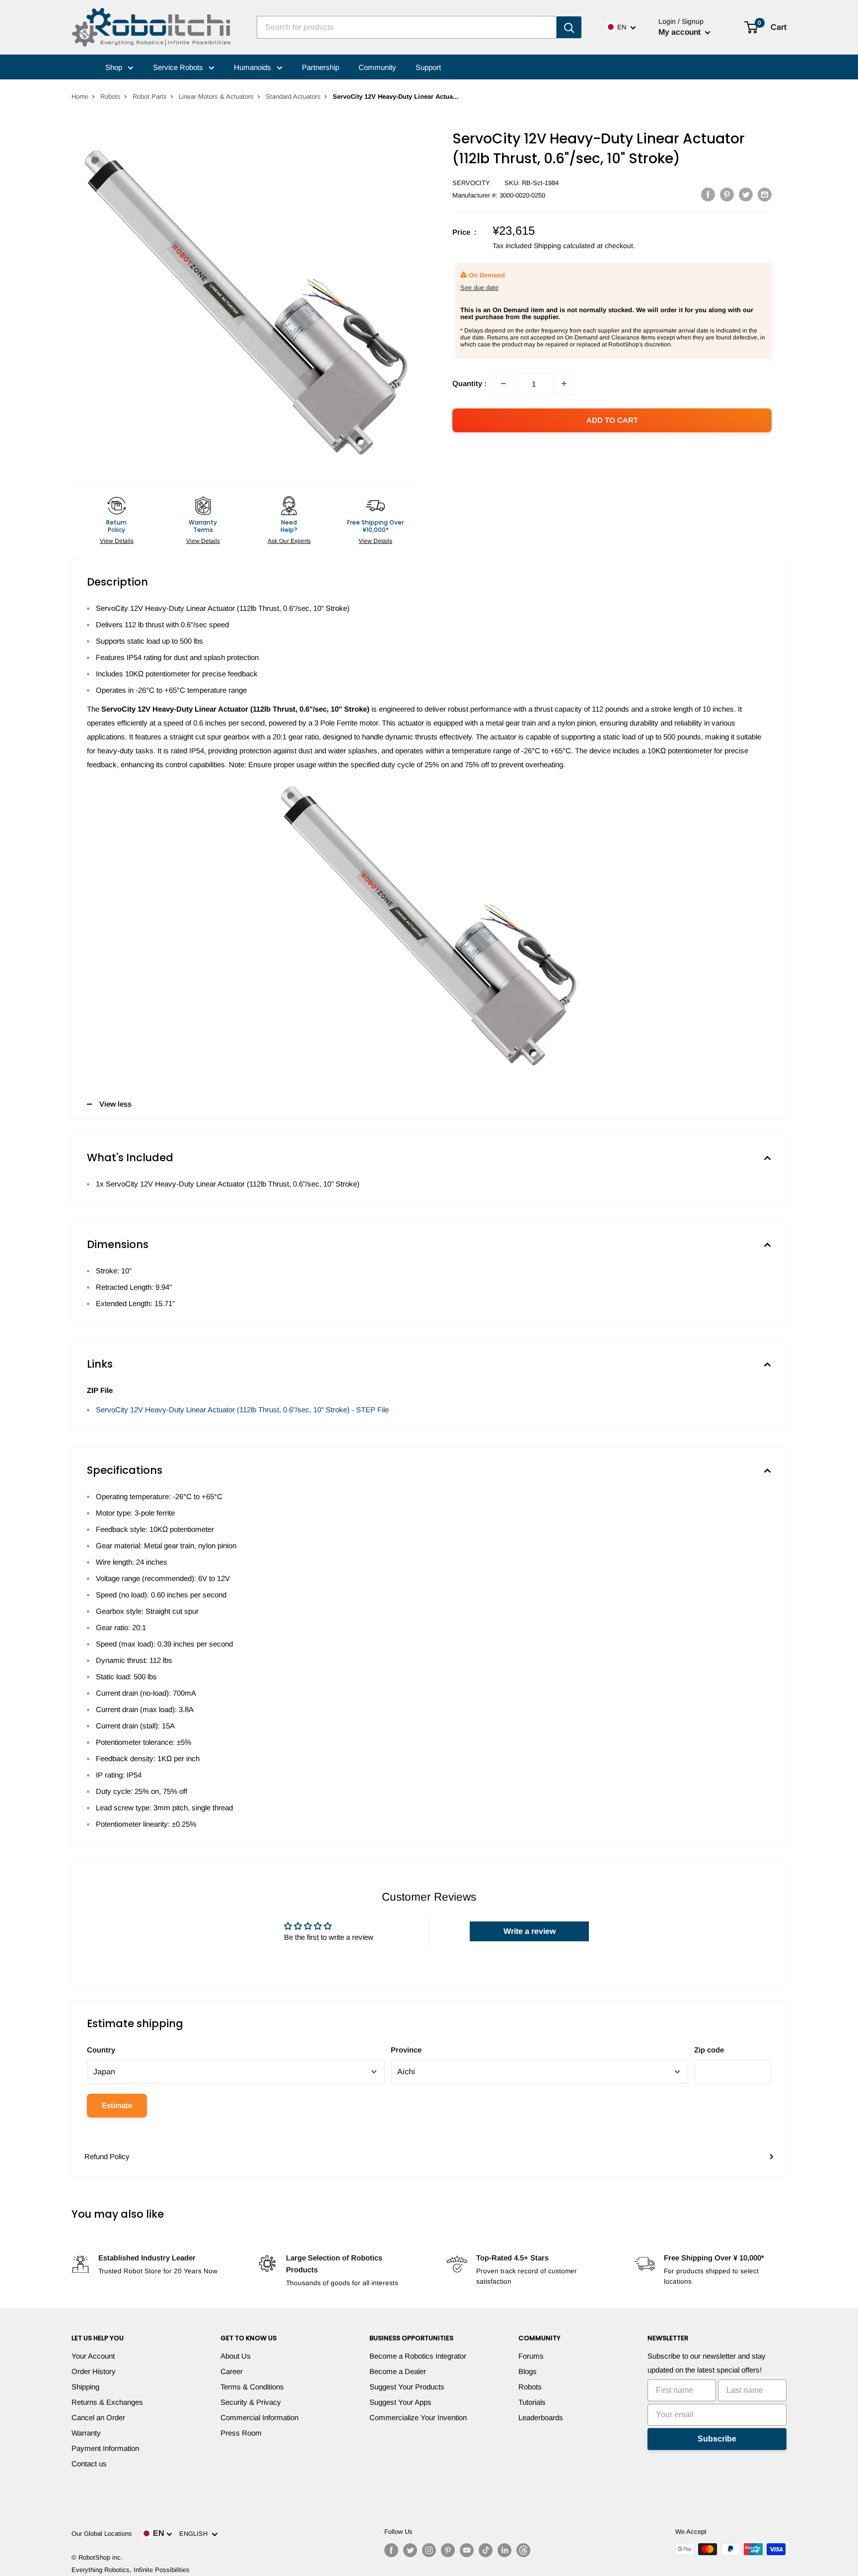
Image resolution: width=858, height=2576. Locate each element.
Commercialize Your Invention (418, 2417)
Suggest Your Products (407, 2387)
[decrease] (503, 384)
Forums (531, 2356)
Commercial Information (259, 2417)
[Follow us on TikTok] (486, 2550)
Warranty (86, 2433)
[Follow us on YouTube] (467, 2550)
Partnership (321, 67)
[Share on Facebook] (708, 194)
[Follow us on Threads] (523, 2550)
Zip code (709, 2050)
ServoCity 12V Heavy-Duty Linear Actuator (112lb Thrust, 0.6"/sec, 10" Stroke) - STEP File (242, 1410)
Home (80, 97)
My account (680, 32)
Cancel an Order (98, 2417)
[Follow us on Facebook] (391, 2550)
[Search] (569, 27)
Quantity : (469, 383)
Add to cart (612, 420)
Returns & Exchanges (107, 2402)
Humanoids (253, 67)
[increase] (564, 384)
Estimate (117, 2105)
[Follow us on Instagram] (429, 2550)
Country (101, 2050)
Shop (115, 67)
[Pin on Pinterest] (727, 194)
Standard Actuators (293, 97)
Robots (110, 97)
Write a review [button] (530, 1931)
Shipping (85, 2387)
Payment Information (105, 2448)
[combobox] (407, 27)
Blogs (528, 2371)
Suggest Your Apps (400, 2402)
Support (428, 67)
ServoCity (471, 183)
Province (406, 2050)
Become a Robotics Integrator (418, 2356)
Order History (94, 2371)
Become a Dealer (398, 2371)
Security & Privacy (251, 2402)
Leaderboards (541, 2417)
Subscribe (717, 2439)
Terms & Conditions (252, 2387)
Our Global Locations (102, 2534)
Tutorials (532, 2402)
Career (232, 2371)
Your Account (93, 2356)
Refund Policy (107, 2156)
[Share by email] (765, 194)
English (195, 2534)
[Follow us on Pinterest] (448, 2550)
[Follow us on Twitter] (410, 2550)
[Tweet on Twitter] (746, 194)
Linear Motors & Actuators (216, 97)
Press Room (241, 2433)
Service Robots (179, 67)
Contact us (89, 2464)
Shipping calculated (564, 246)
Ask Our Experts (289, 541)
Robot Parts (150, 97)
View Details (117, 541)
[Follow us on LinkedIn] (504, 2550)
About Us (236, 2356)
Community (377, 67)
